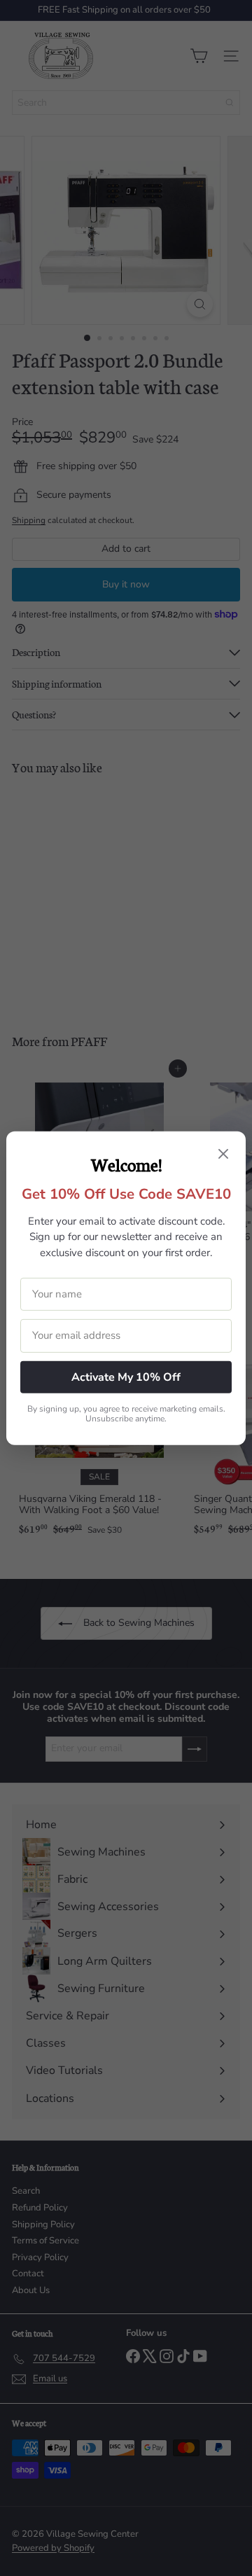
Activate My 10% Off (126, 1377)
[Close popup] (223, 1155)
